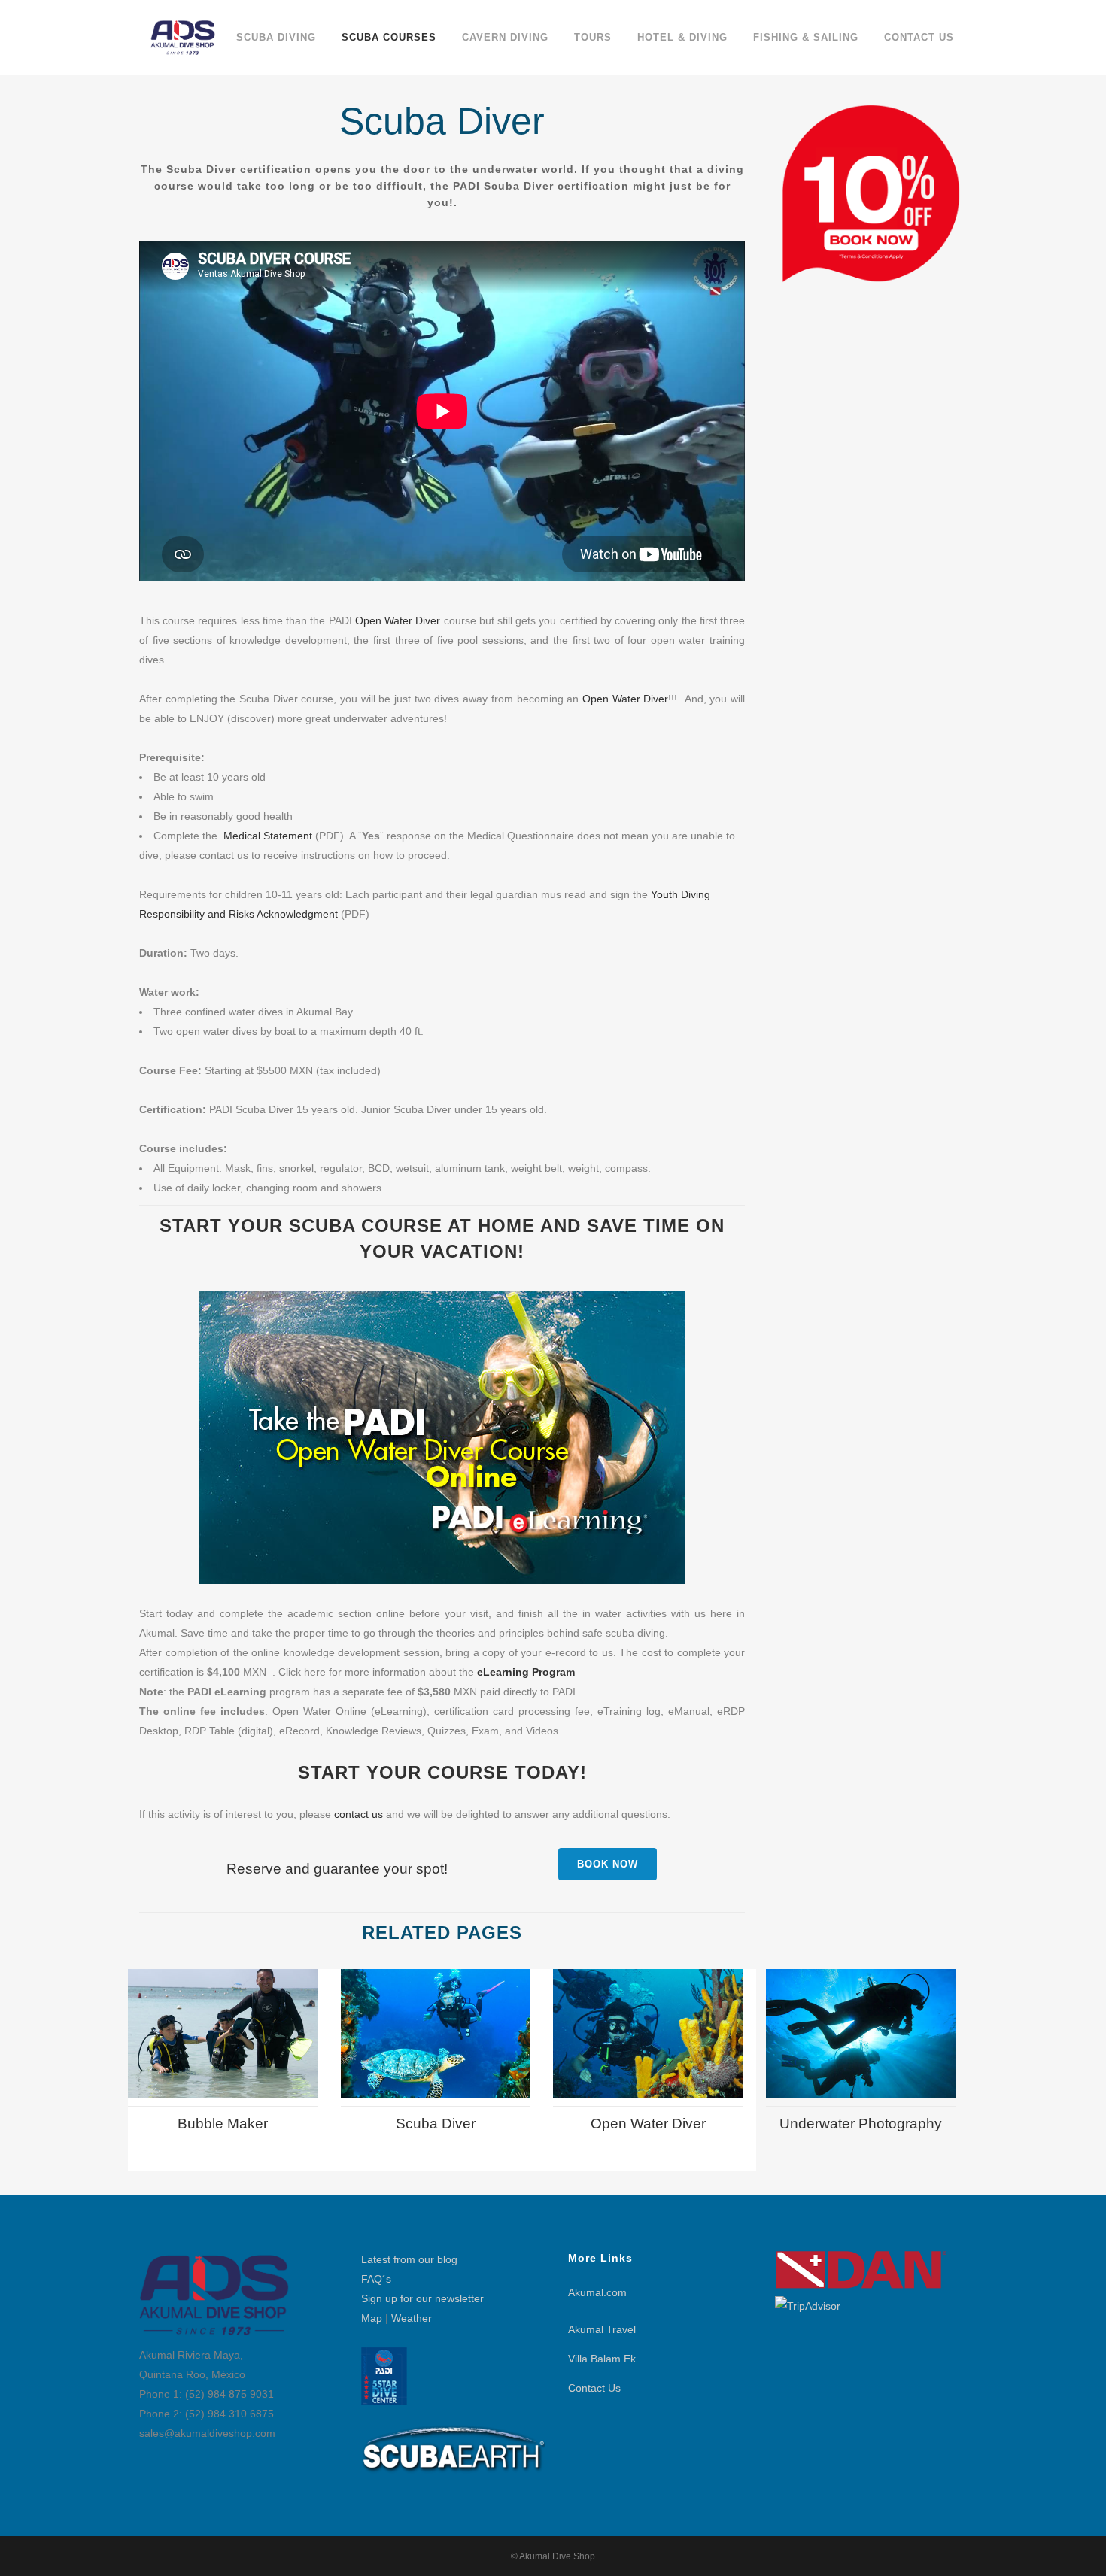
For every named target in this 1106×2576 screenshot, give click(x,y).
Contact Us (594, 2388)
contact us (359, 1814)
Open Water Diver (398, 620)
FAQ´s (376, 2279)
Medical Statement (268, 836)
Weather (412, 2318)
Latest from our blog (409, 2259)
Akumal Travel (602, 2329)
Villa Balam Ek (602, 2359)
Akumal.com (597, 2292)
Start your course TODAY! (442, 1772)
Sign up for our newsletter (422, 2298)
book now (608, 1864)
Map (372, 2318)
